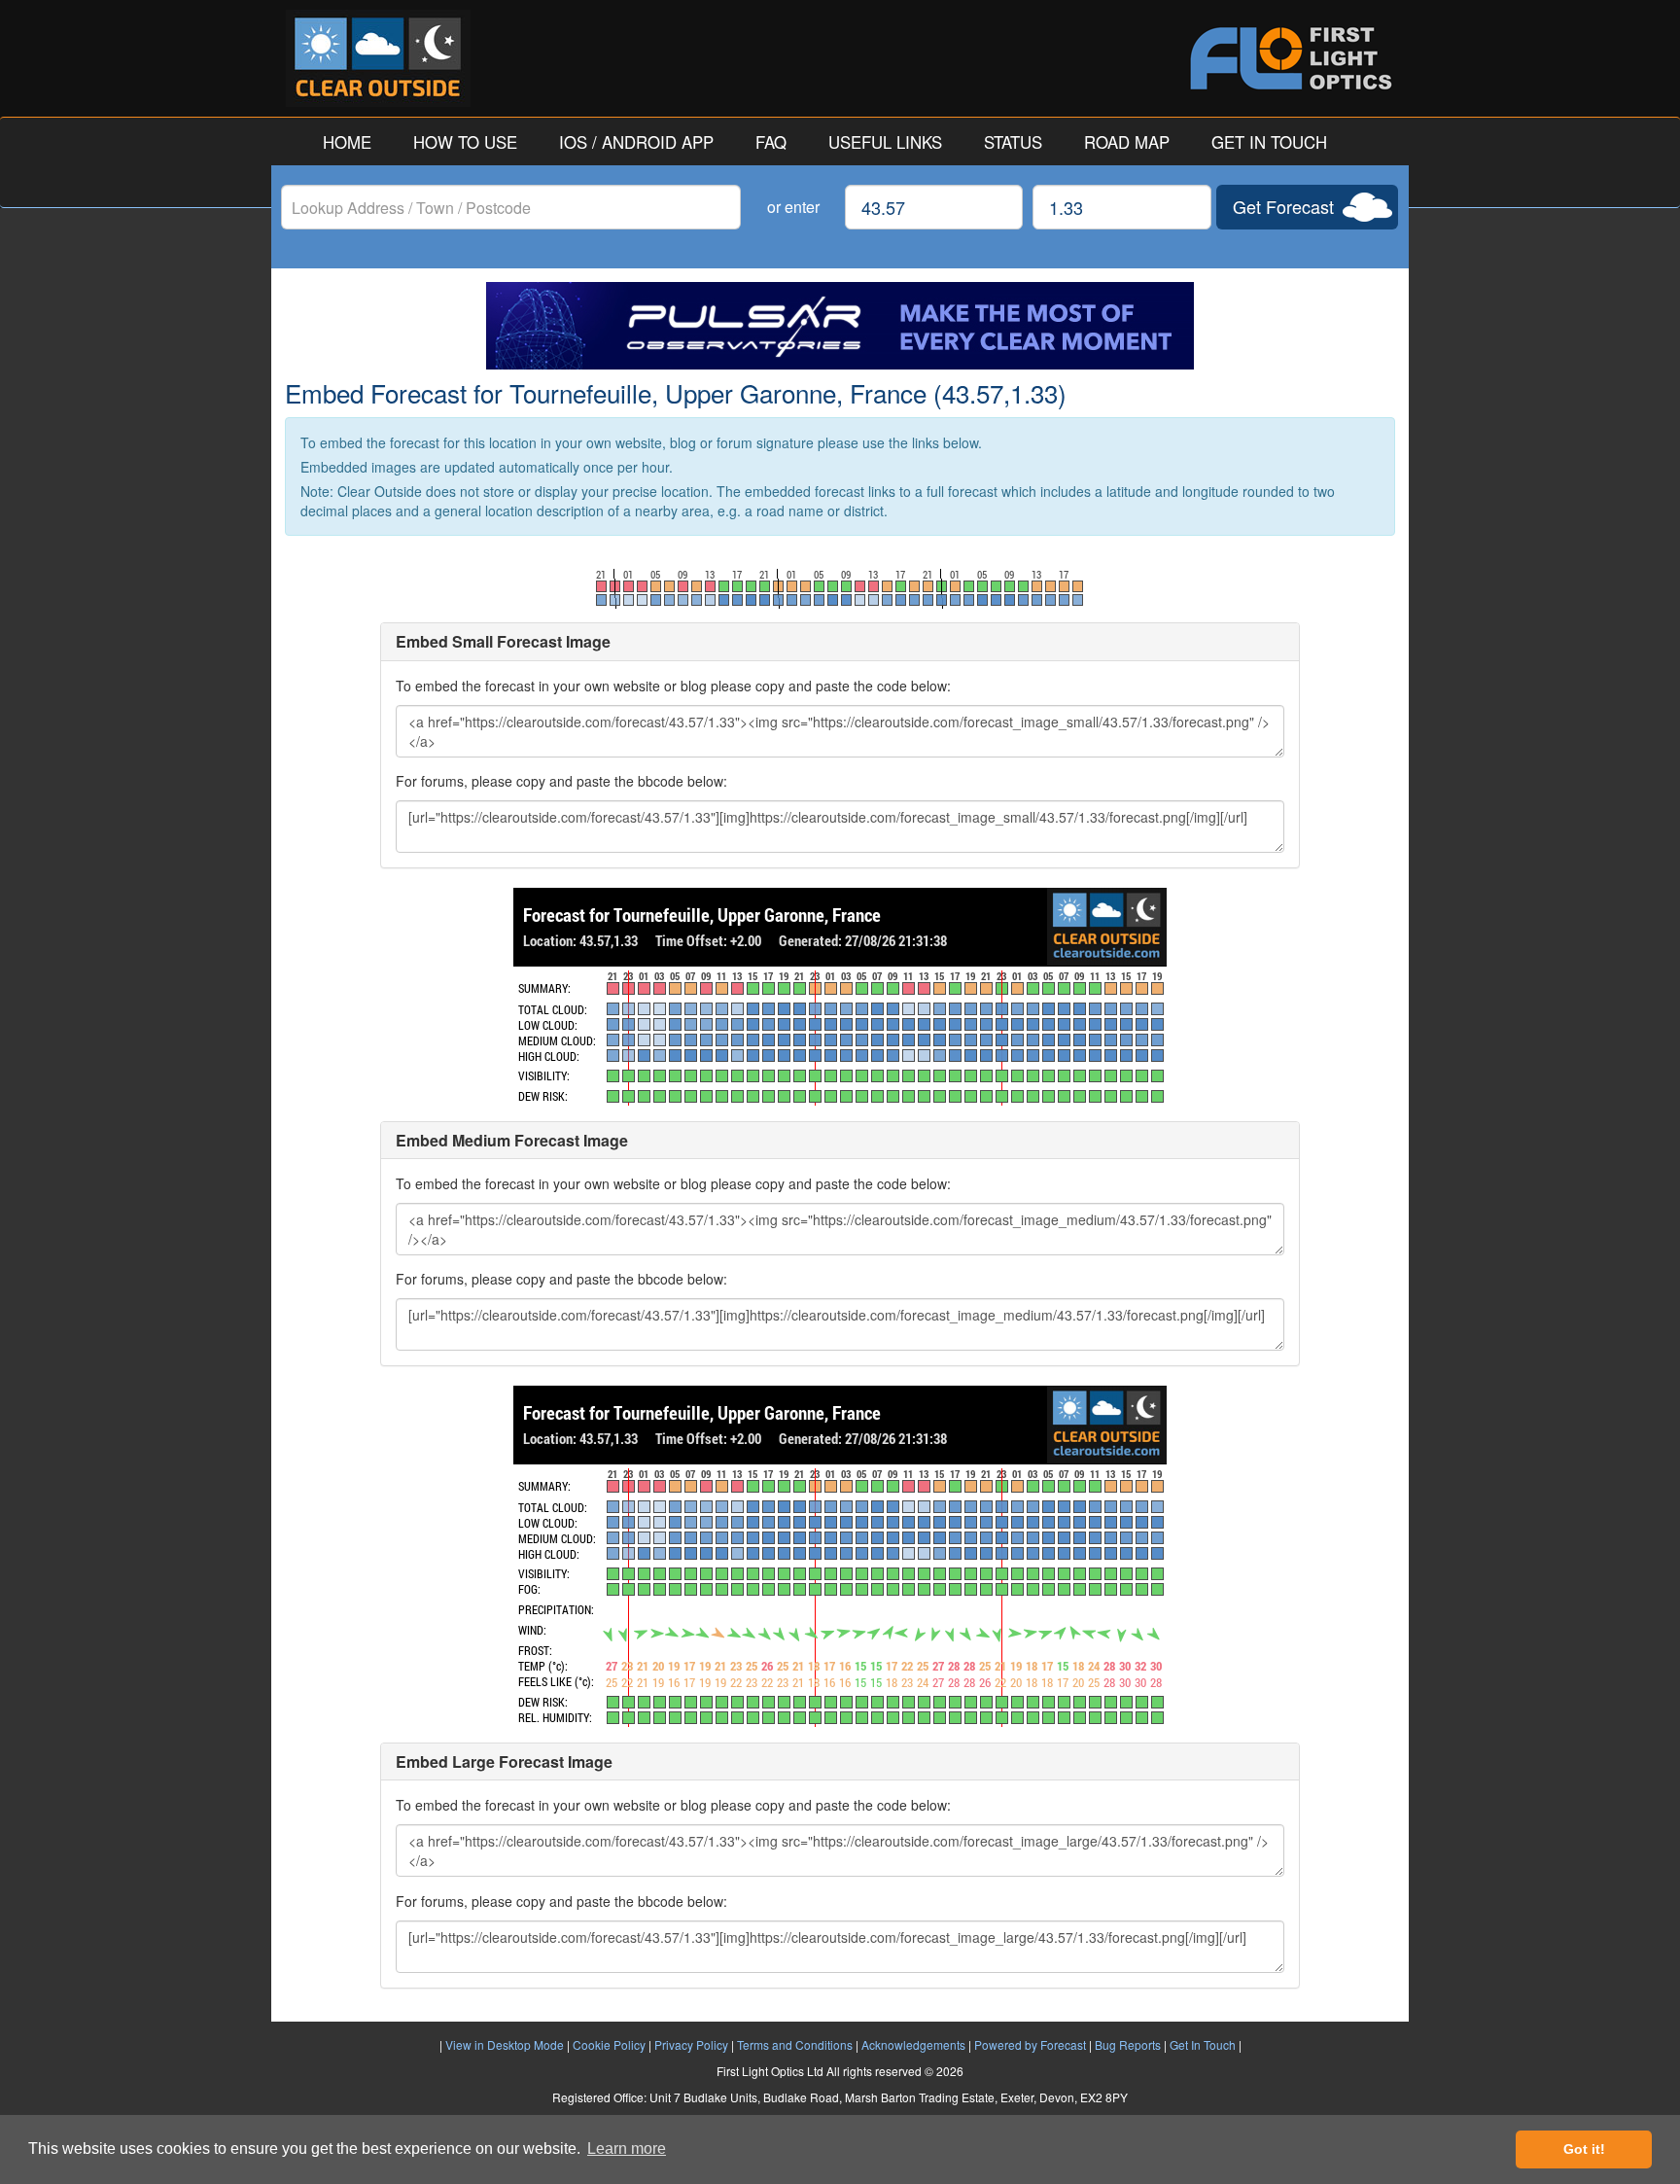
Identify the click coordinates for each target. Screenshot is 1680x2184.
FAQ (771, 142)
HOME (347, 142)
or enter (793, 207)
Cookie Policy (609, 2044)
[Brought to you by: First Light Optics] (1117, 58)
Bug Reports (1128, 2044)
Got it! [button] (1584, 2149)
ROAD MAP (1127, 142)
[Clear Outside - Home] (563, 58)
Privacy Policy (691, 2044)
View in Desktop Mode (505, 2044)
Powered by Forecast (1030, 2044)
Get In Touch (1203, 2044)
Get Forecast (1283, 206)
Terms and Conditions (795, 2044)
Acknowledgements (913, 2044)
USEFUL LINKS (885, 142)
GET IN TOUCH (1269, 142)
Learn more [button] (627, 2149)
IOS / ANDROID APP (636, 142)
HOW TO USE (465, 142)
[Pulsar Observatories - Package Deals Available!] (840, 326)
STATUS (1013, 142)
